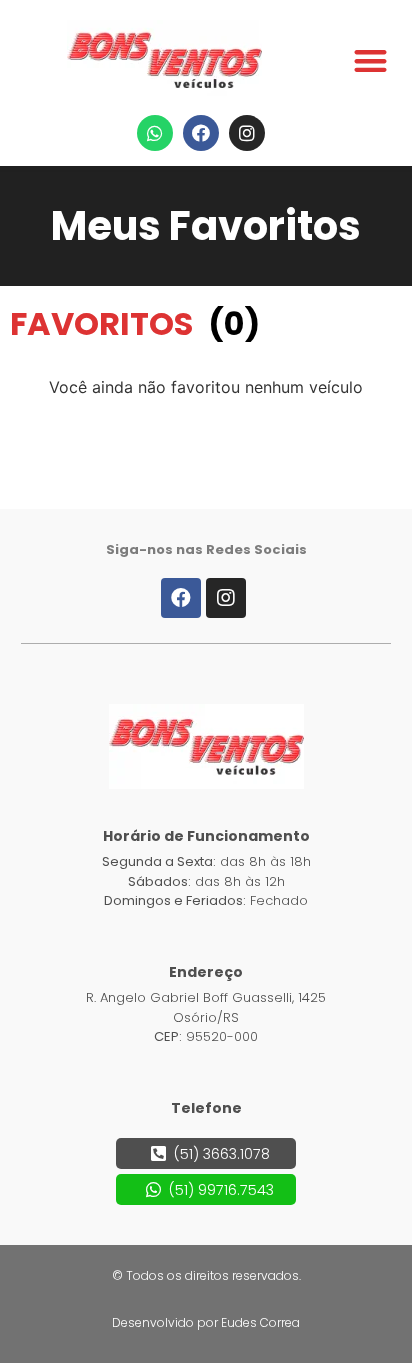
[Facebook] (201, 133)
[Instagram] (247, 133)
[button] (371, 60)
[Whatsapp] (155, 133)
